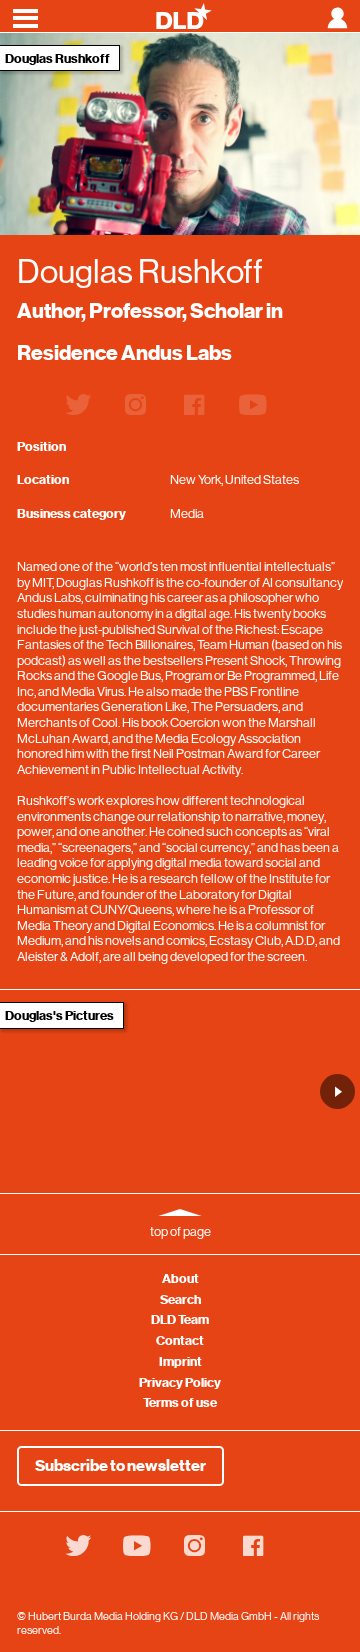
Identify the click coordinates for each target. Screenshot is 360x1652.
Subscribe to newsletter (120, 1466)
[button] (337, 1091)
